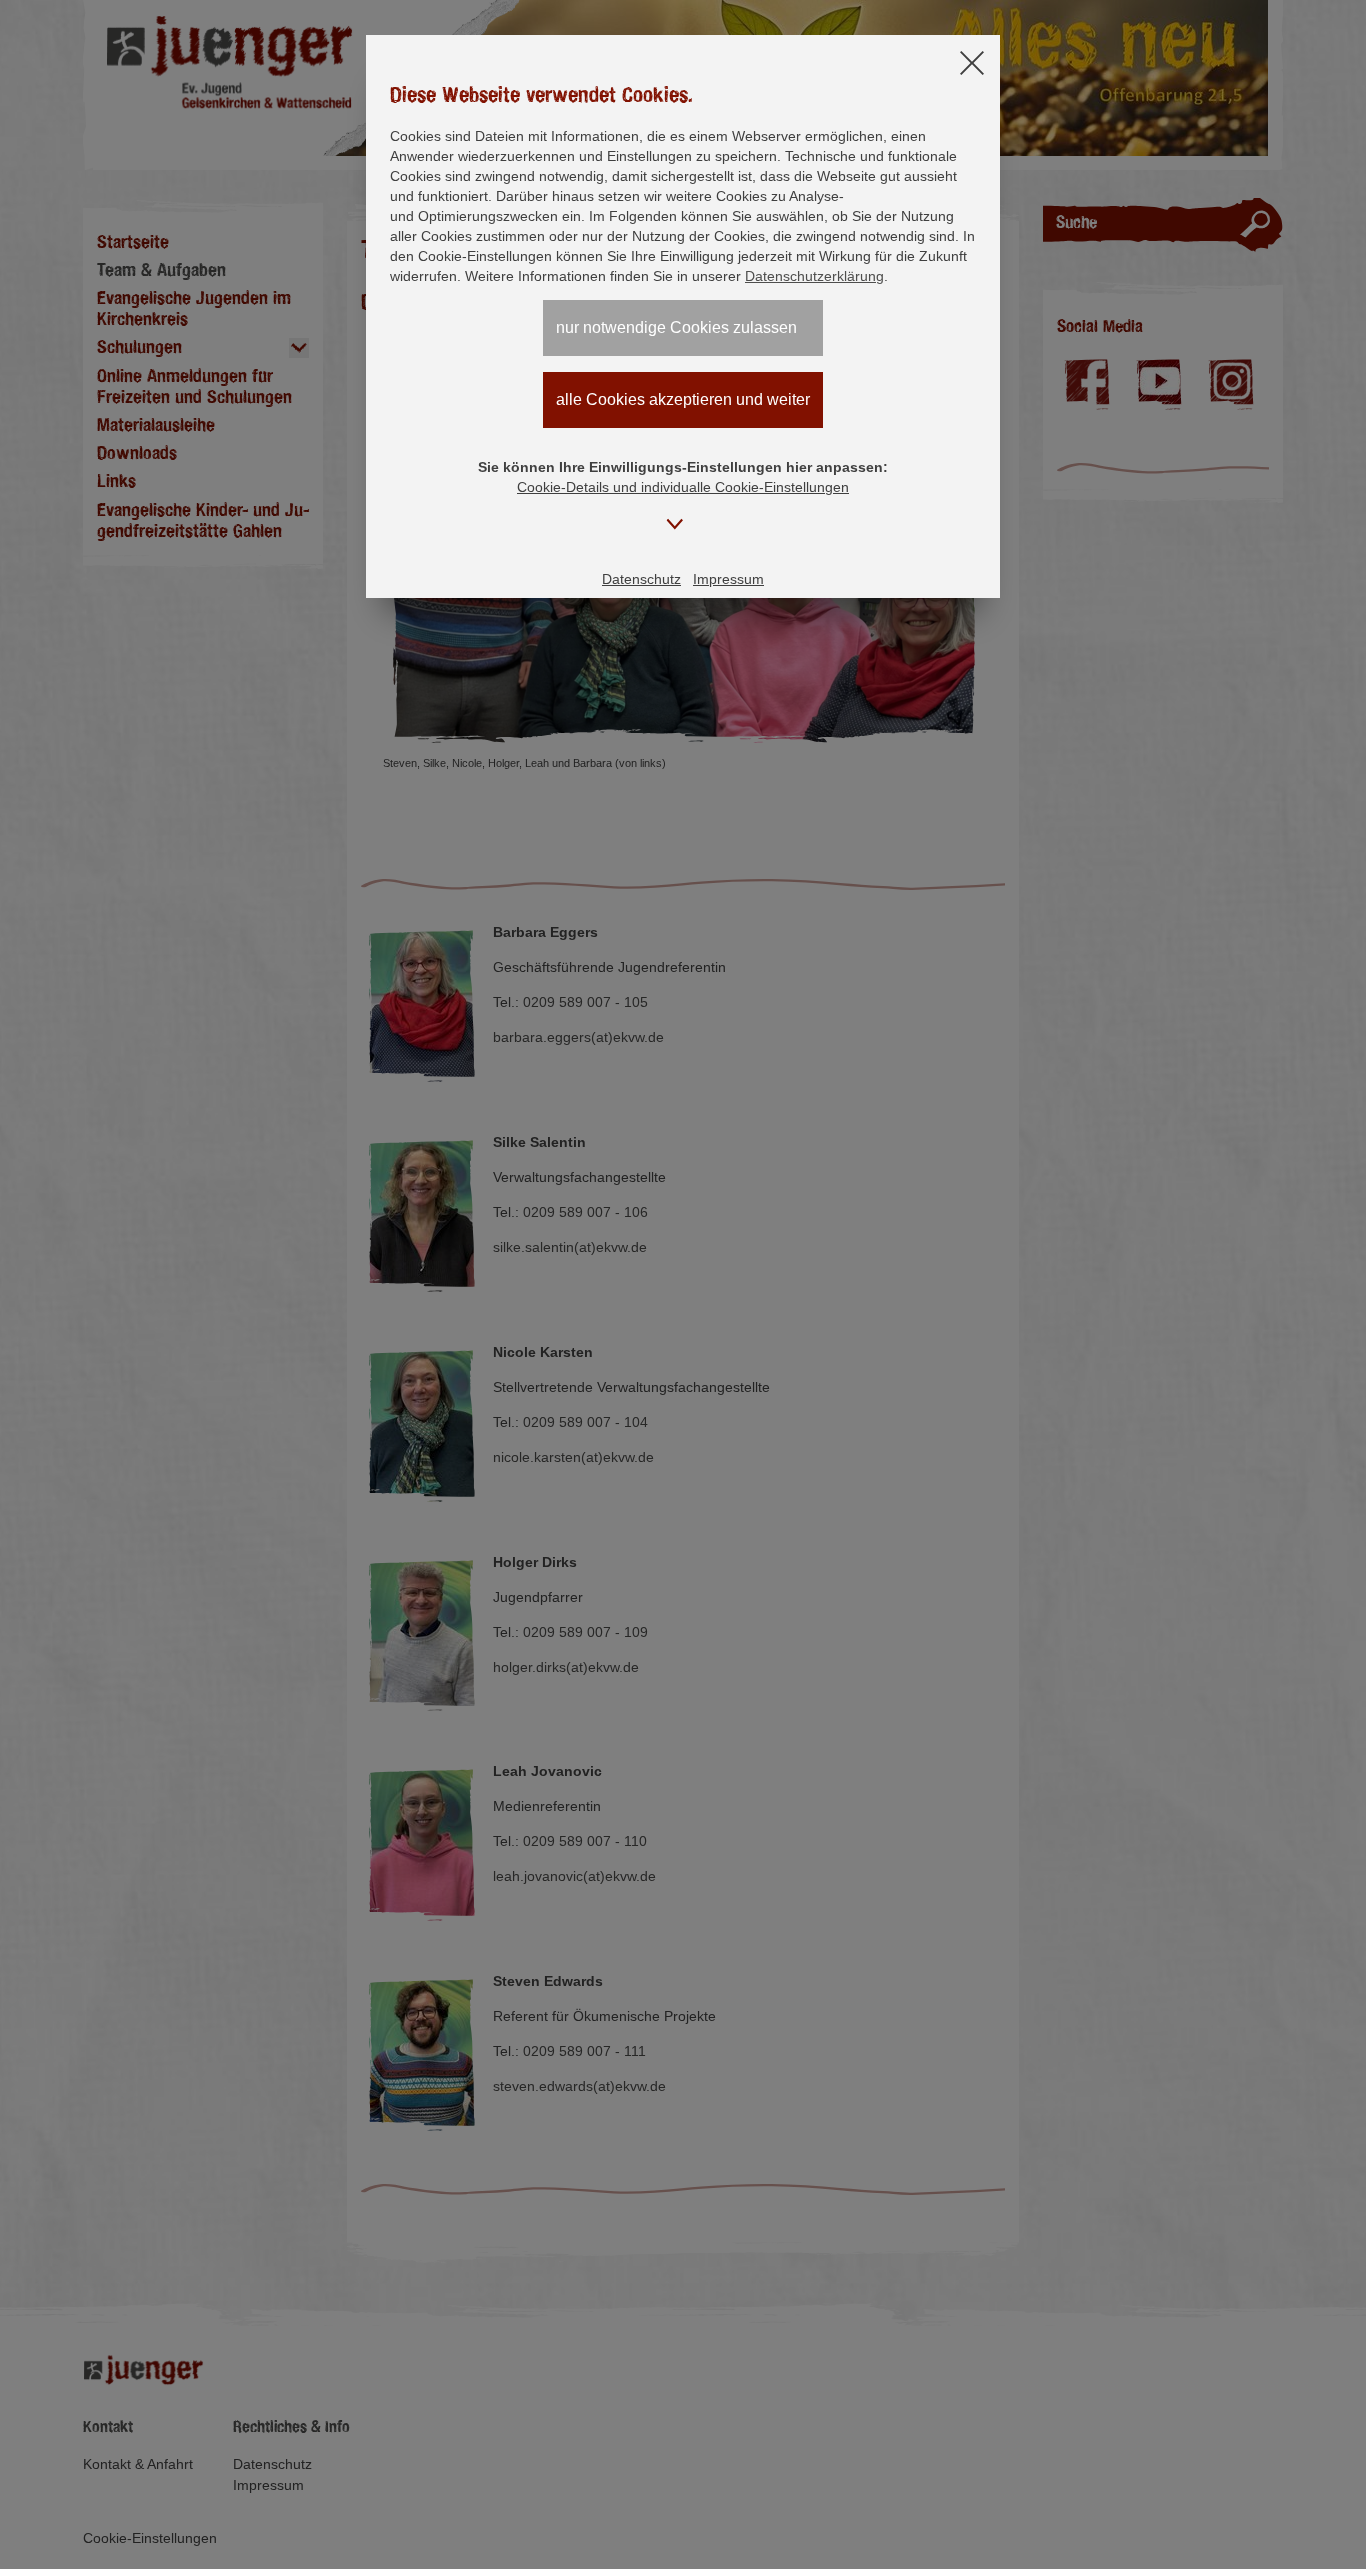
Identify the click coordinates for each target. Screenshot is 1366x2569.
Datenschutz (641, 579)
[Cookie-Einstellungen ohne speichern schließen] (972, 64)
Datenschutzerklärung (814, 276)
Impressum (728, 579)
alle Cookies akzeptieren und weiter (683, 399)
